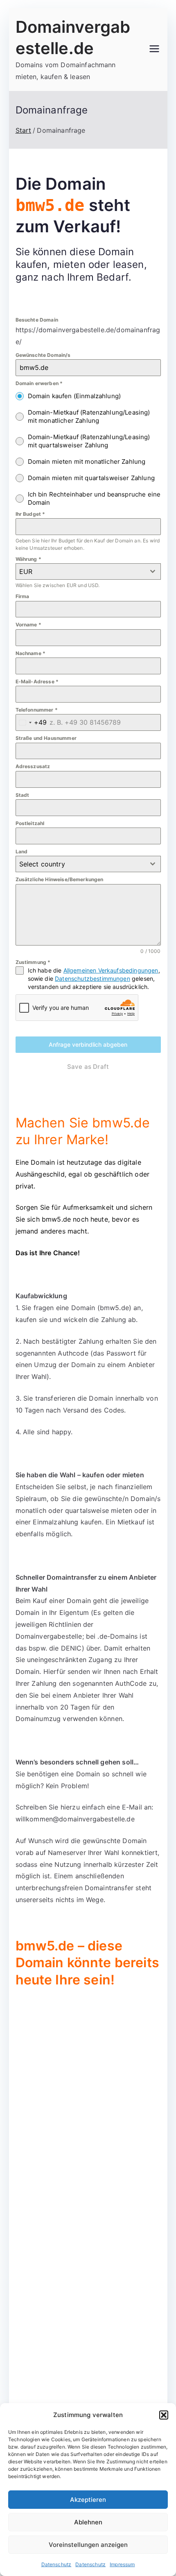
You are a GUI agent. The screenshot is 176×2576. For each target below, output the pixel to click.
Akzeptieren (88, 2500)
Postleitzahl (30, 823)
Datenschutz (56, 2564)
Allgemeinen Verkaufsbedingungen (111, 970)
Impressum (122, 2564)
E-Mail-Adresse (37, 681)
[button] (164, 2415)
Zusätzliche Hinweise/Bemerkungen (60, 879)
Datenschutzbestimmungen (93, 978)
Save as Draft (88, 1067)
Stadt (23, 795)
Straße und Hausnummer (46, 738)
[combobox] (88, 571)
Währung (28, 559)
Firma (23, 596)
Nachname (31, 653)
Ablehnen (88, 2522)
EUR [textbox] (26, 571)
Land (22, 851)
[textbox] (80, 864)
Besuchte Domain (37, 320)
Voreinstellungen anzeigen (88, 2545)
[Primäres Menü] (154, 50)
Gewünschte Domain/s (43, 355)
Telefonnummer (37, 710)
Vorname (28, 625)
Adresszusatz (33, 766)
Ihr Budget (30, 514)
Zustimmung (33, 962)
